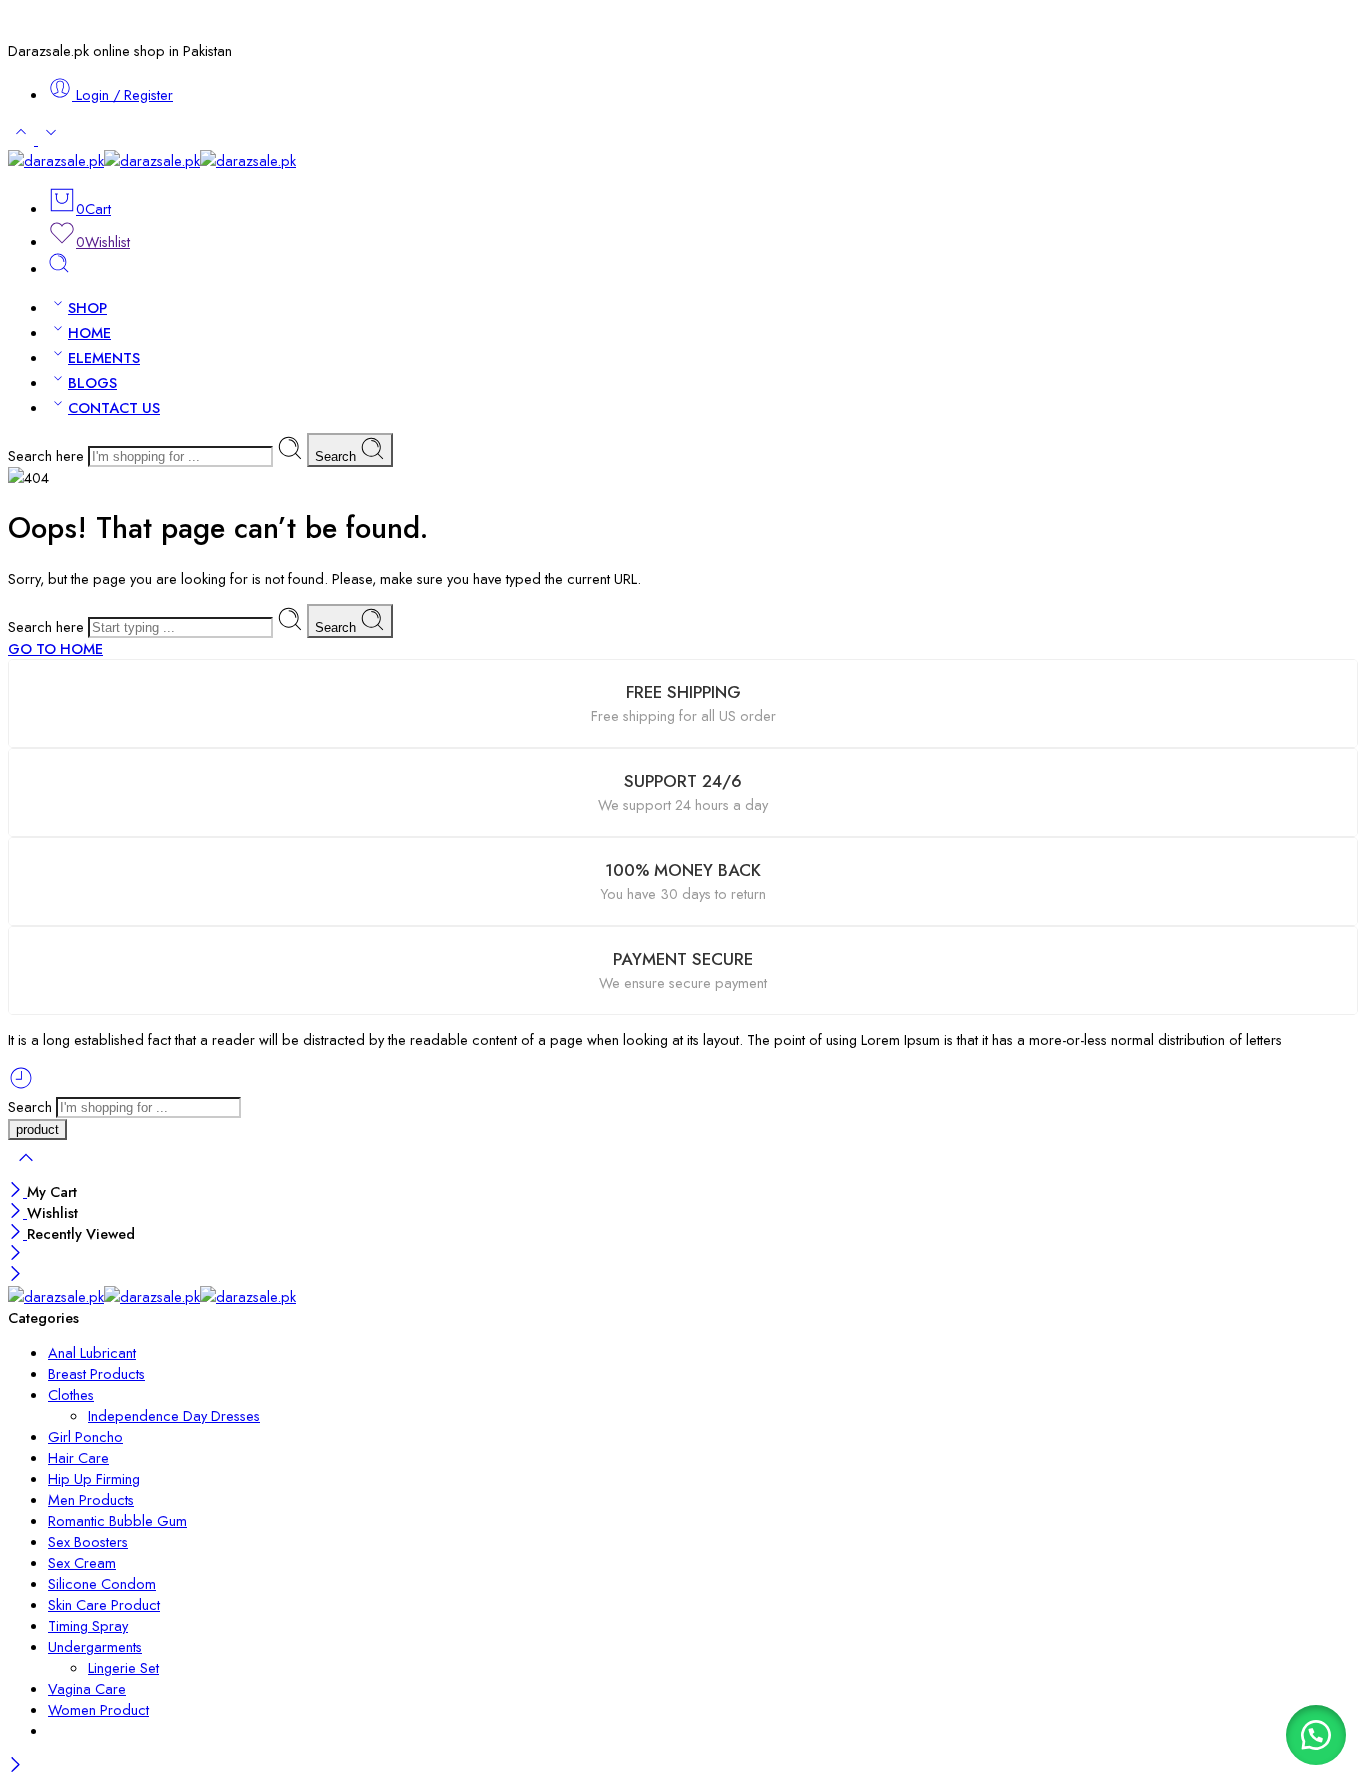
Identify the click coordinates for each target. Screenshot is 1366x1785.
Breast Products (96, 1373)
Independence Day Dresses (174, 1415)
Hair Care (78, 1457)
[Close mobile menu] (15, 1275)
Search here (48, 455)
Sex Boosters (88, 1541)
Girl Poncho (85, 1436)
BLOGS (92, 382)
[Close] (17, 1191)
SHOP (87, 307)
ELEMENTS (104, 357)
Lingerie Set (123, 1667)
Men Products (91, 1499)
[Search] (59, 268)
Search (337, 456)
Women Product (98, 1709)
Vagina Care (87, 1688)
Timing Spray (88, 1625)
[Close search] (26, 1170)
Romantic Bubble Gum (117, 1520)
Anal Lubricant (92, 1352)
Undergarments (95, 1646)
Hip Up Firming (94, 1478)
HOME (89, 332)
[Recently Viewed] (21, 1085)
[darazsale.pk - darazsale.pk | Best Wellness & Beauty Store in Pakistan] (152, 160)
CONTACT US (114, 407)
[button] (1316, 1735)
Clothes (71, 1394)
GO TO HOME (55, 648)
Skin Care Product (104, 1604)
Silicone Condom (102, 1583)
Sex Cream (82, 1562)
